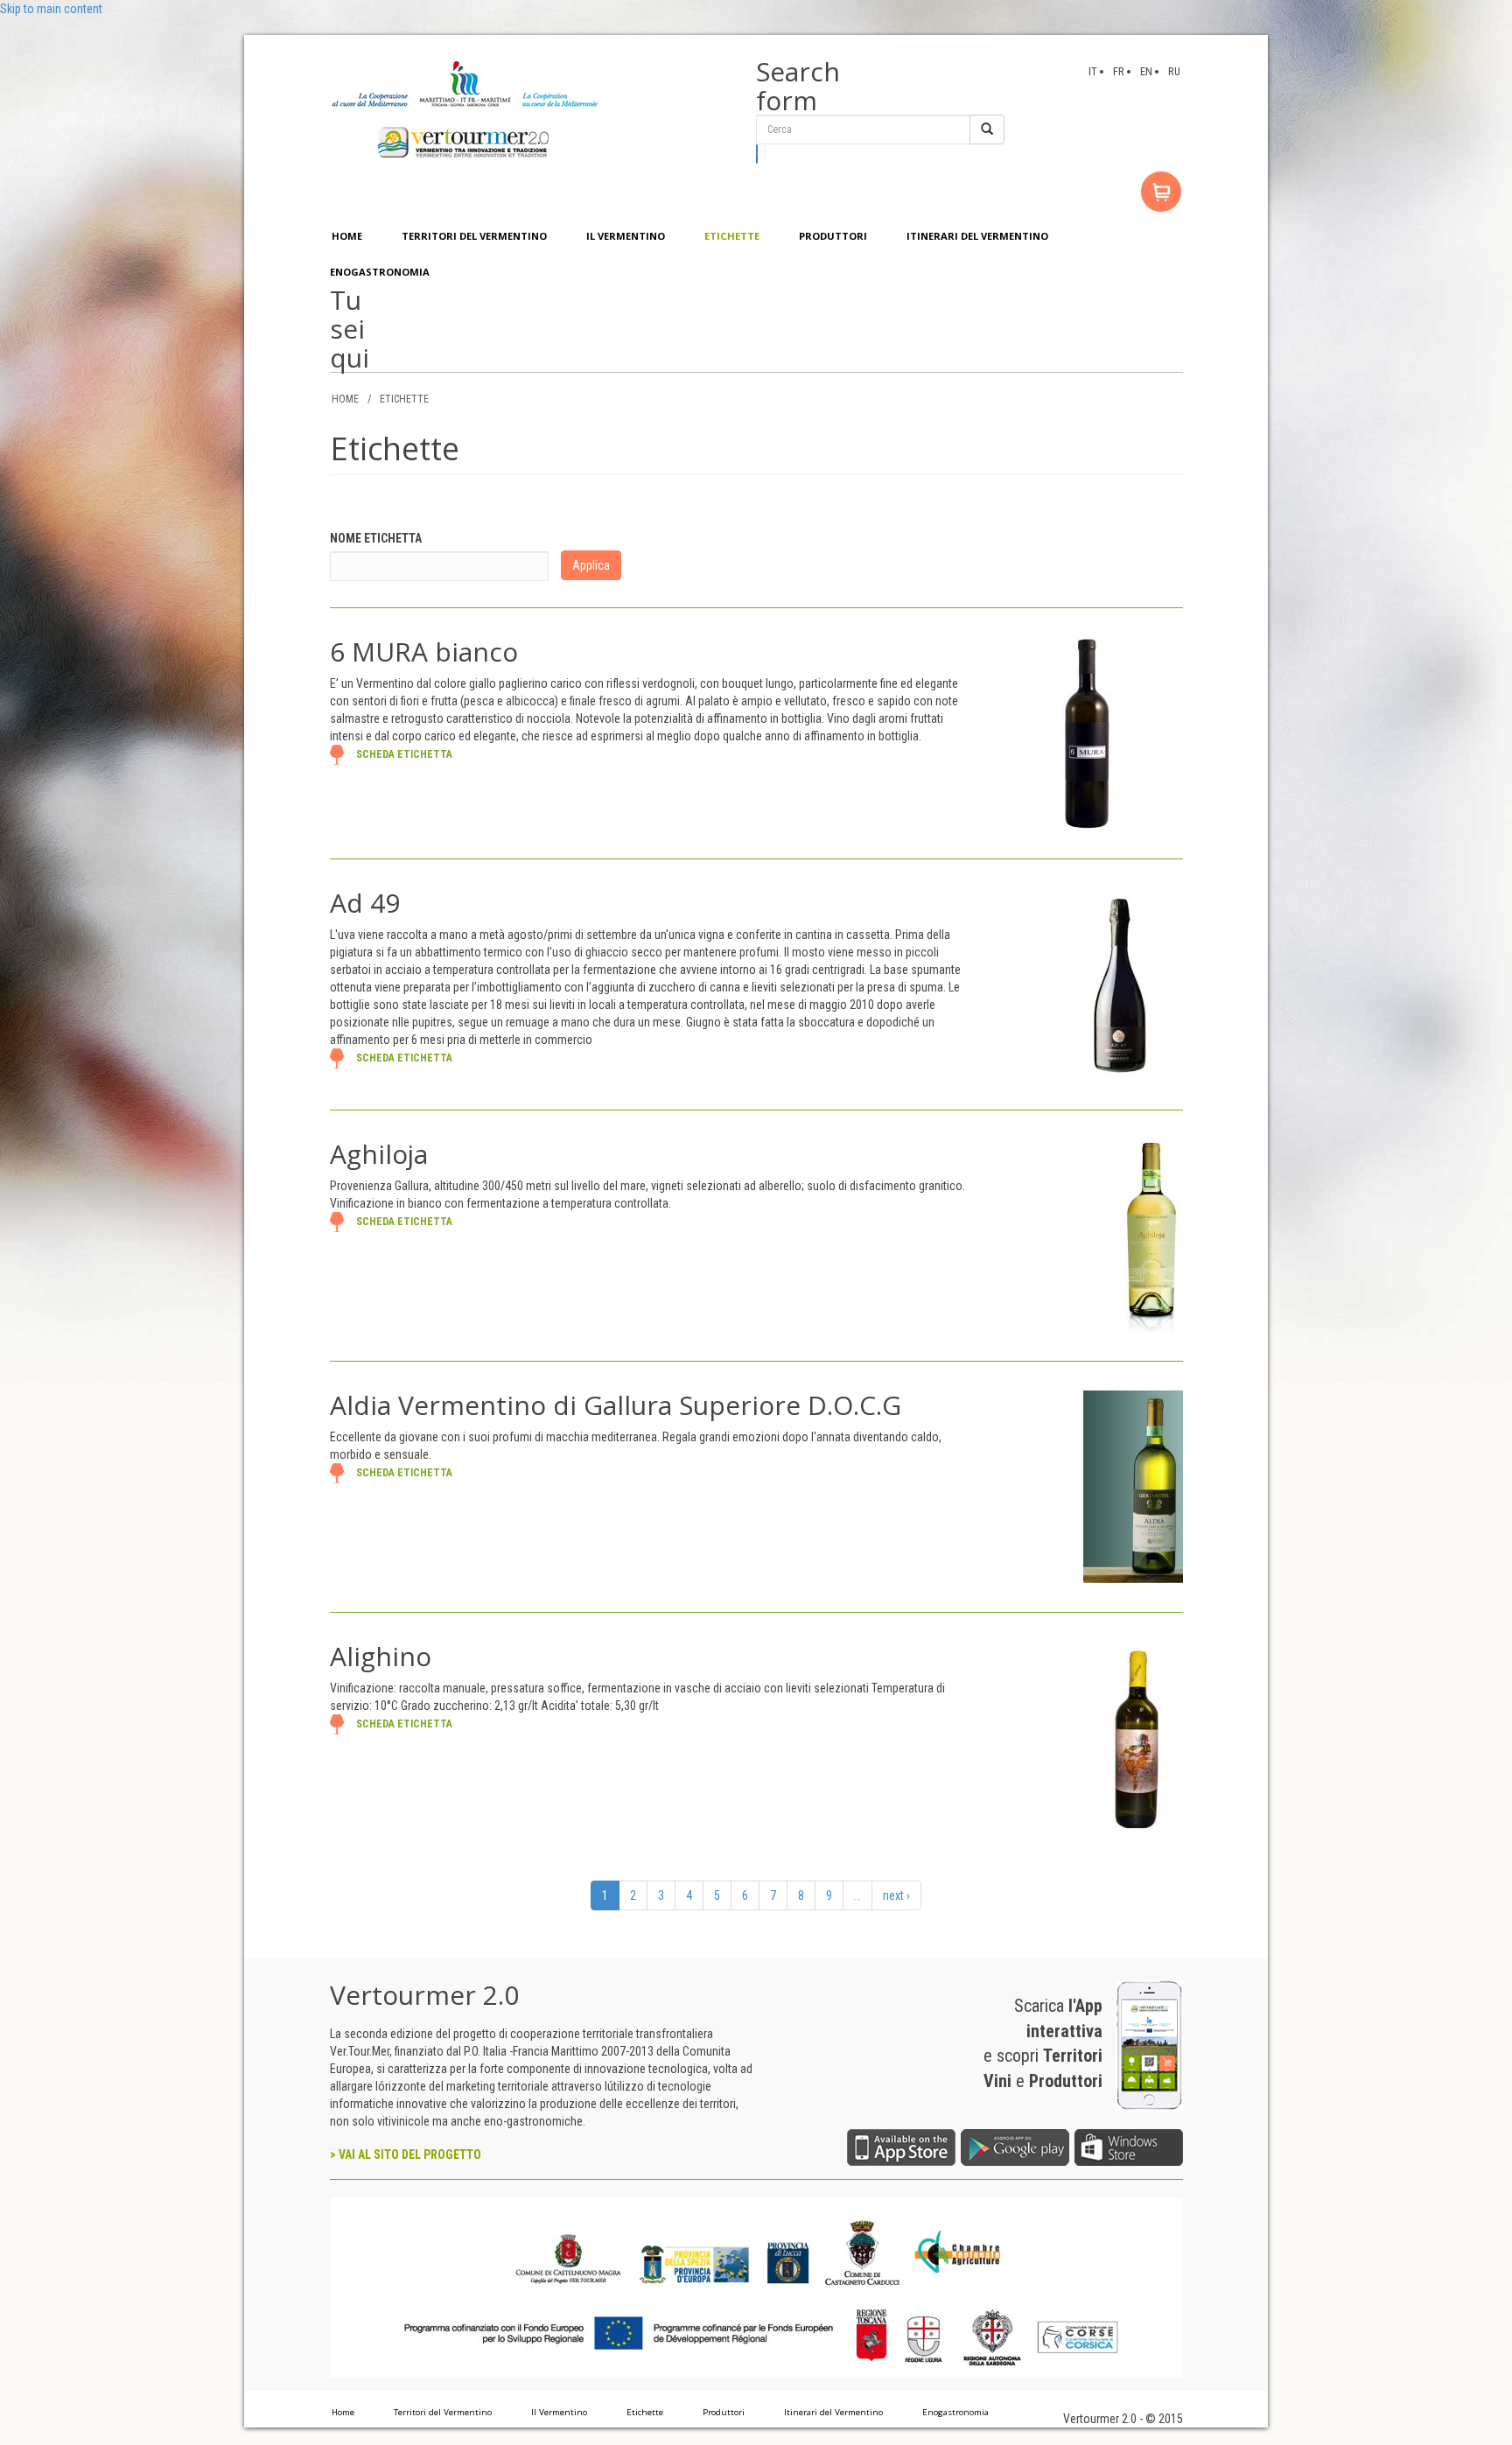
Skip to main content (51, 9)
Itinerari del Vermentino (833, 2412)
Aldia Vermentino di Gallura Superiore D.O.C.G (616, 1405)
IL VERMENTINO (626, 236)
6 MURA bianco (424, 652)
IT (1093, 71)
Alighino (381, 1656)
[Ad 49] (1120, 984)
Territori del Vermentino (443, 2412)
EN (1146, 71)
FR (1119, 71)
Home (343, 2412)
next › (896, 1895)
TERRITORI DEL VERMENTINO (474, 236)
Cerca (757, 154)
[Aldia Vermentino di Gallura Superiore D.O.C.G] (1133, 1486)
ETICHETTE (732, 236)
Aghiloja (379, 1154)
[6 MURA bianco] (1087, 732)
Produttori (724, 2412)
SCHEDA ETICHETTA (404, 754)
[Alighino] (1137, 1737)
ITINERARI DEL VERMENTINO (977, 236)
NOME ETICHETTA (376, 538)
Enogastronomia (955, 2412)
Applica (591, 565)
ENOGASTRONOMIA (380, 272)
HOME (347, 236)
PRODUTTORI (833, 236)
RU (1174, 71)
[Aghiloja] (1147, 1235)
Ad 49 (365, 903)
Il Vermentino (559, 2412)
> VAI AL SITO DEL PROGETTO (406, 2154)
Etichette (645, 2412)
